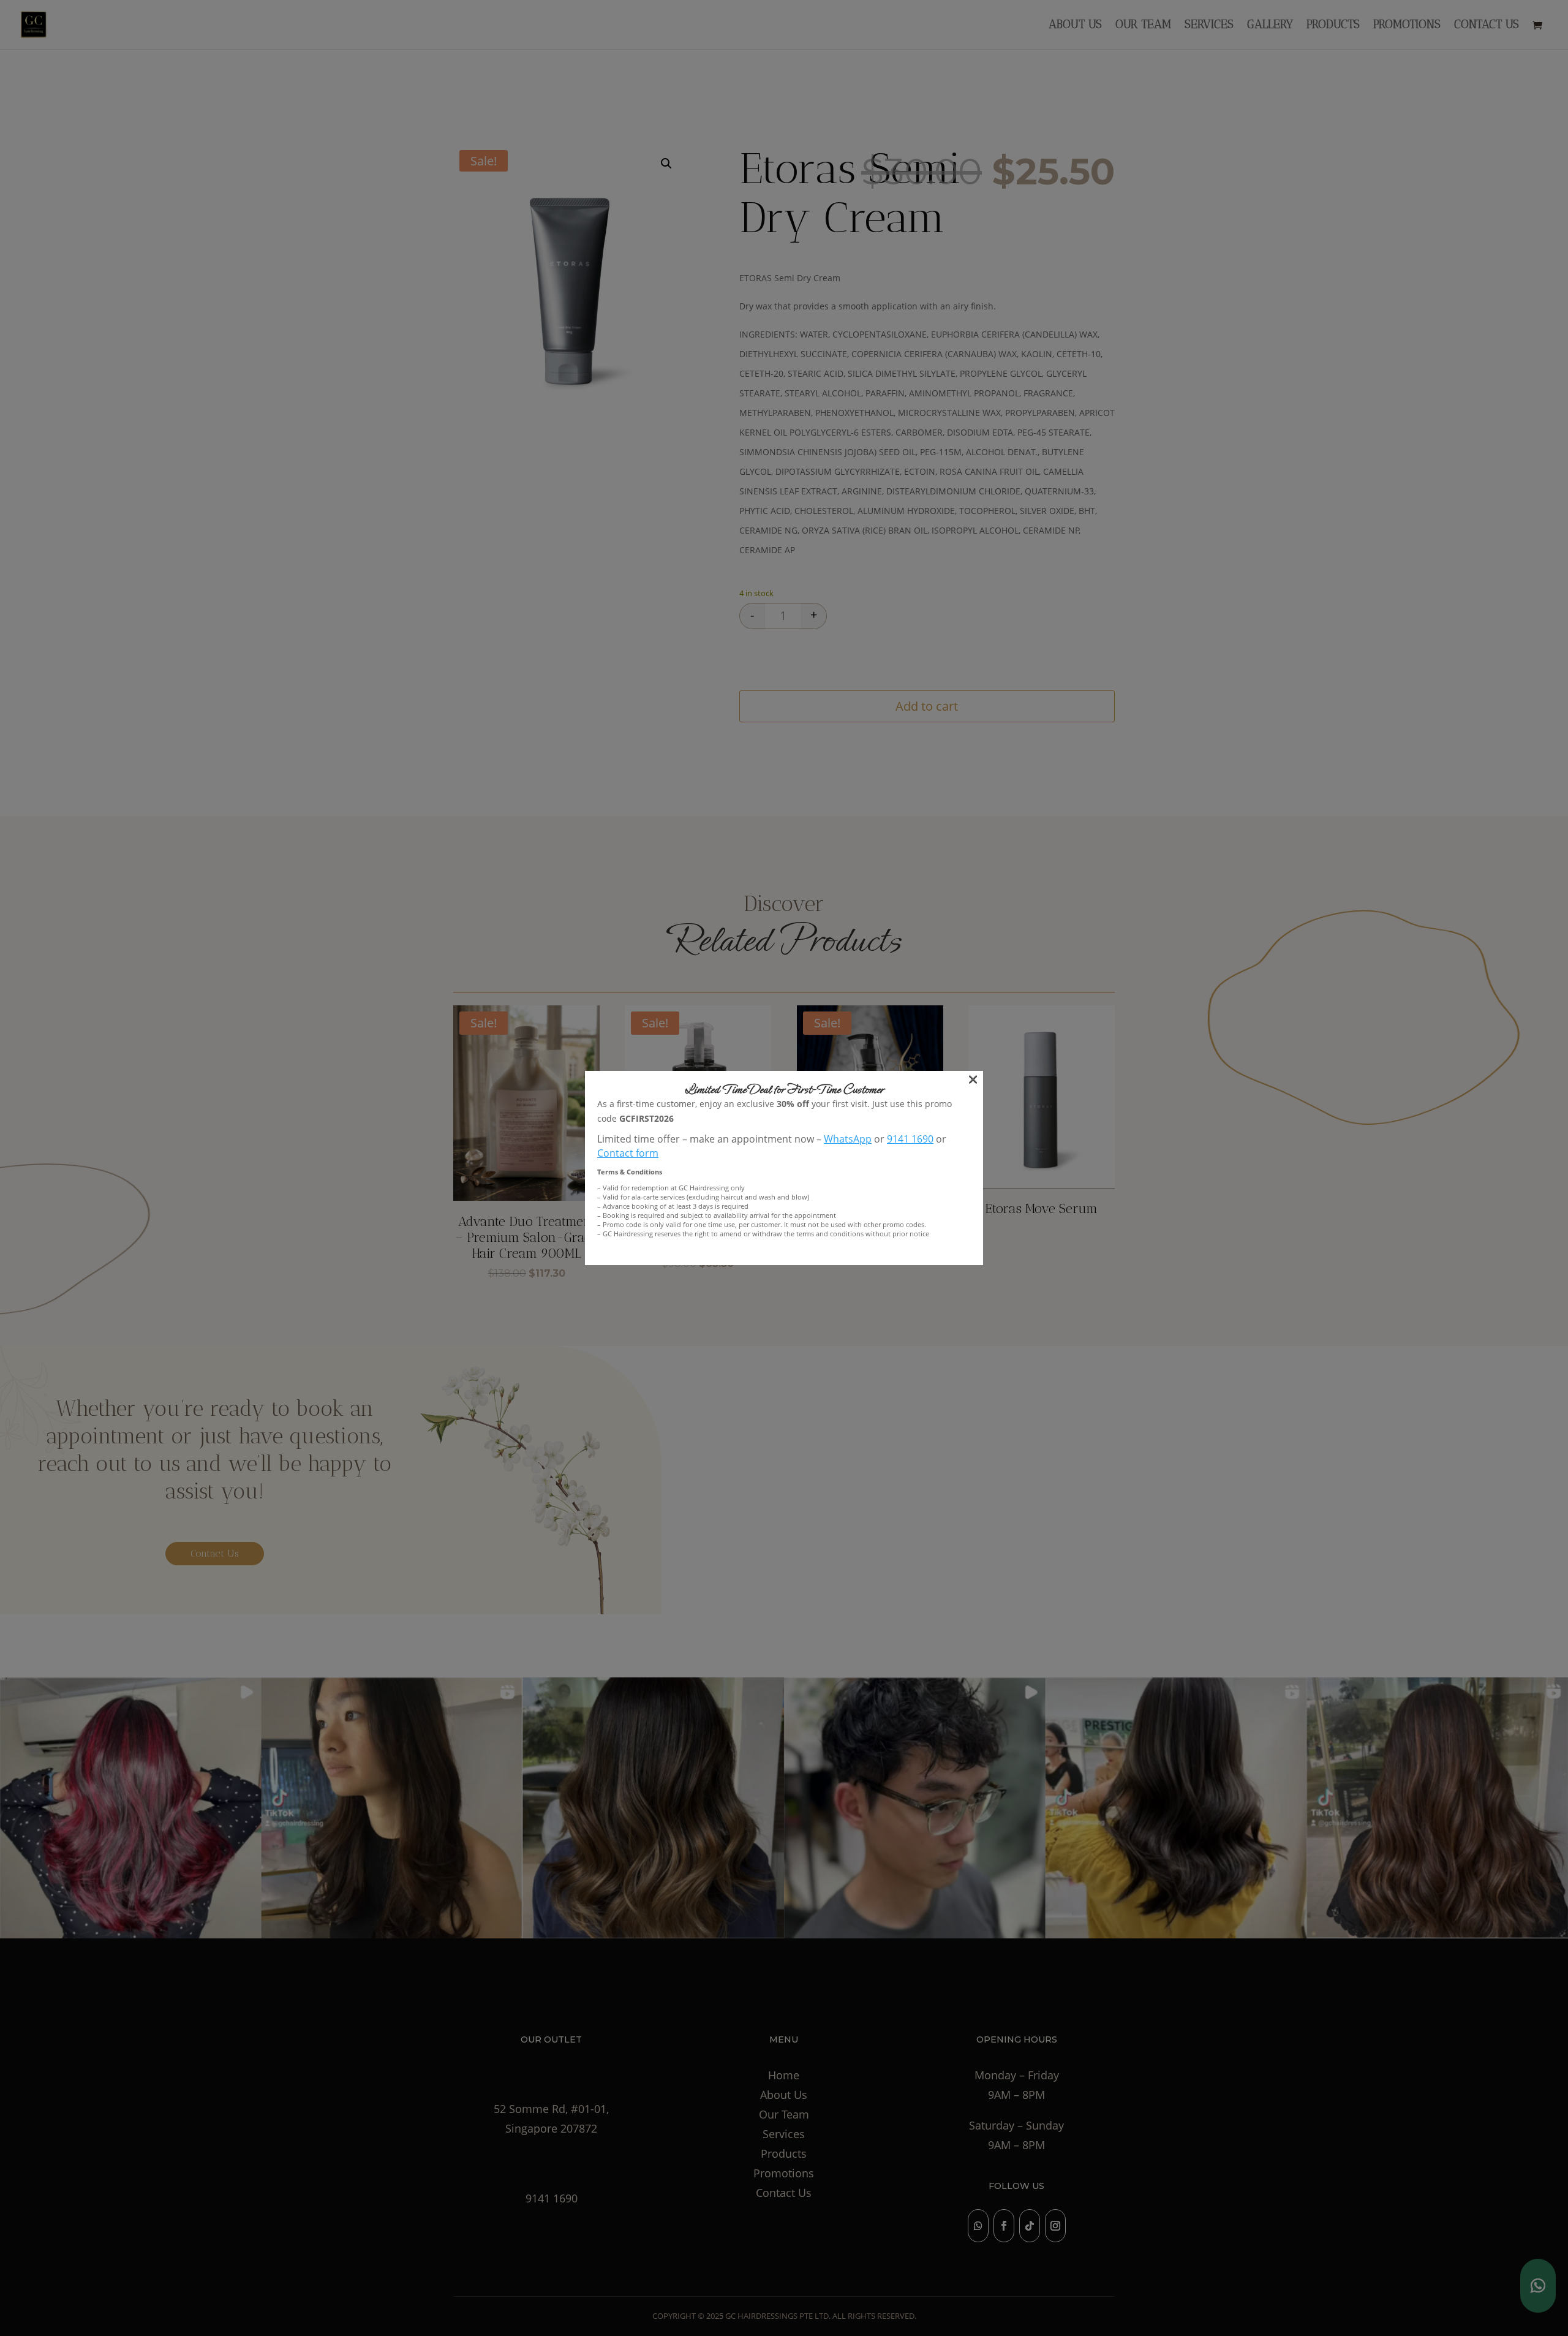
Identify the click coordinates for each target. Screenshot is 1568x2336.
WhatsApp (848, 1139)
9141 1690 (910, 1139)
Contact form (628, 1153)
